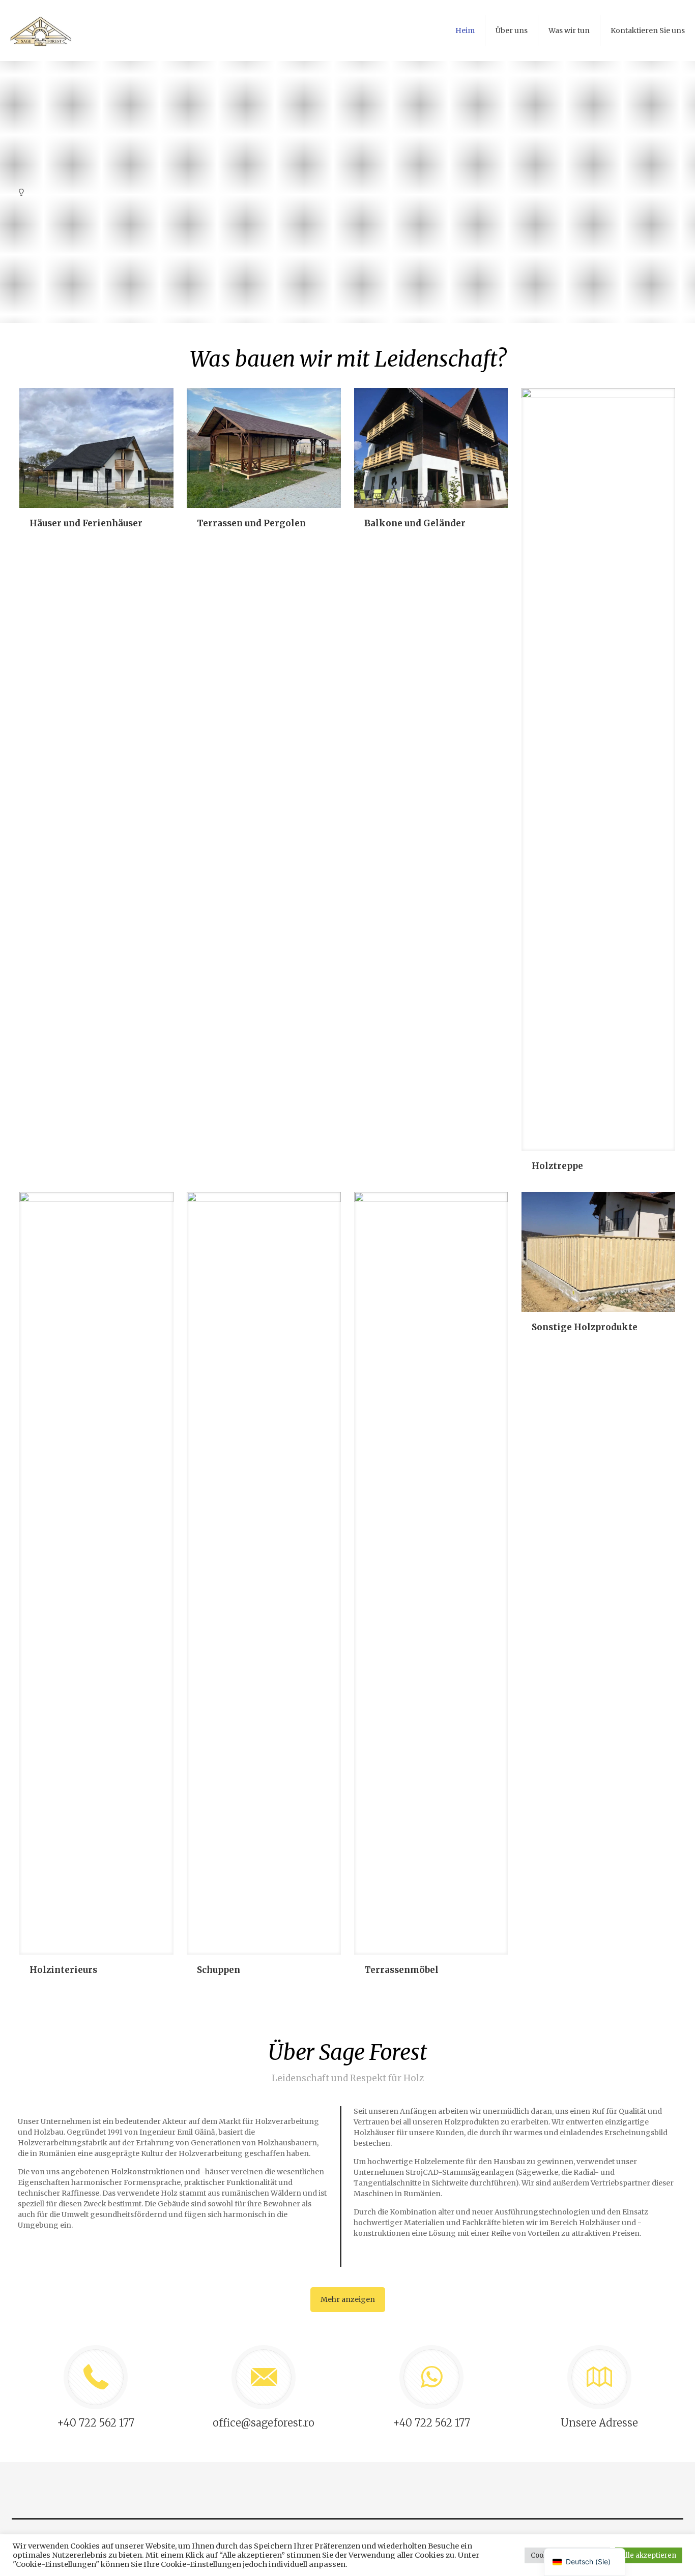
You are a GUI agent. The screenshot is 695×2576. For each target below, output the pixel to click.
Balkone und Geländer (415, 523)
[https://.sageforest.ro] (41, 31)
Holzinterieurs (63, 1970)
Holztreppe (557, 1166)
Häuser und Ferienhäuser (86, 523)
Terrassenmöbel (401, 1970)
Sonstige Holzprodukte (585, 1327)
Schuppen (219, 1970)
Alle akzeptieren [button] (649, 2555)
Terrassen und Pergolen (251, 523)
